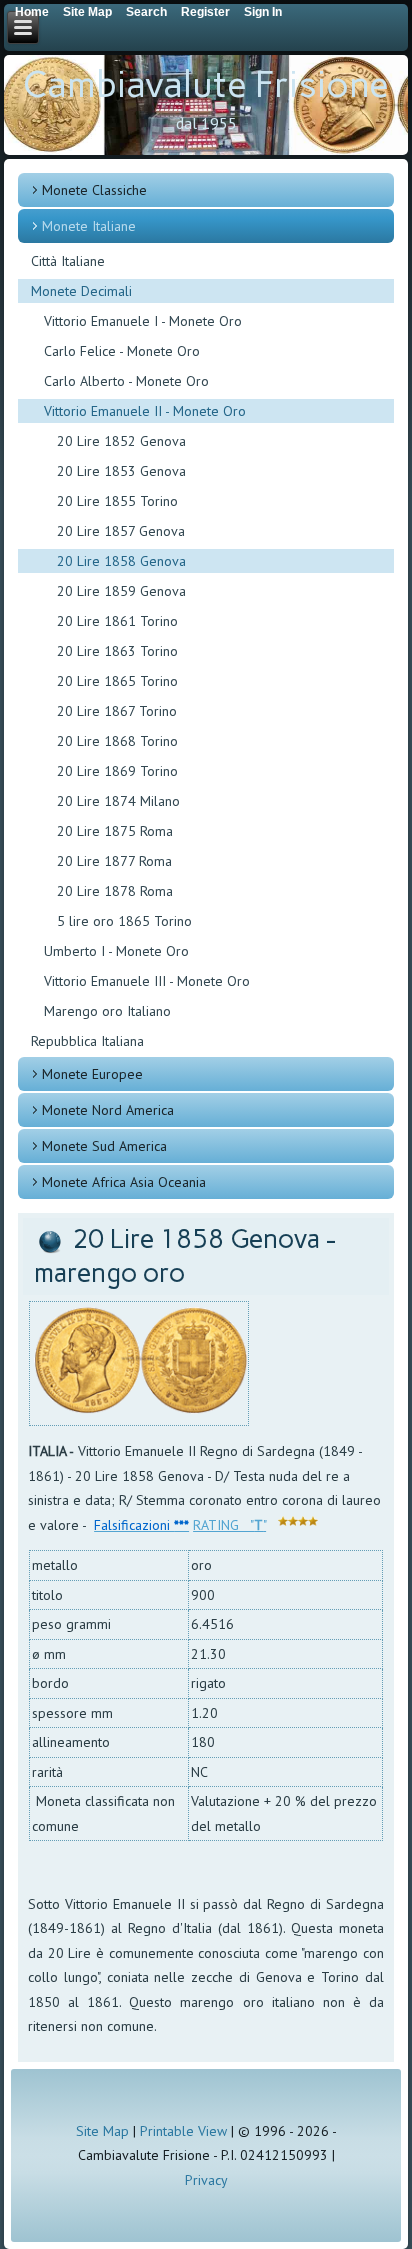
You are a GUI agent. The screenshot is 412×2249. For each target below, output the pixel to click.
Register (205, 12)
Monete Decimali (81, 291)
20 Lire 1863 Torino (117, 651)
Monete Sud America (104, 1146)
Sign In (263, 12)
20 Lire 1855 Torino (117, 501)
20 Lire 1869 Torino (117, 771)
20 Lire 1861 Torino (117, 621)
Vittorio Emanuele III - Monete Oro (147, 981)
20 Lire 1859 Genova (121, 591)
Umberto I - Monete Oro (116, 951)
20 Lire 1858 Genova (121, 561)
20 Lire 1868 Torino (117, 741)
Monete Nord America (108, 1110)
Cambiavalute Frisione (206, 84)
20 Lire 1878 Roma (115, 891)
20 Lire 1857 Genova (121, 531)
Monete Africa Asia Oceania (124, 1182)
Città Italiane (68, 261)
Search (146, 12)
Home (32, 12)
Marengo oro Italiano (107, 1011)
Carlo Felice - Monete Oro (122, 351)
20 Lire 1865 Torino (117, 681)
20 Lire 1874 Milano (118, 801)
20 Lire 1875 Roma (115, 831)
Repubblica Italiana (87, 1041)
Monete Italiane (89, 226)
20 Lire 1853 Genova (121, 471)
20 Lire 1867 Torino (117, 711)
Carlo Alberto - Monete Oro (126, 381)
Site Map (102, 2131)
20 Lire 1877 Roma (114, 861)
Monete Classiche (94, 190)
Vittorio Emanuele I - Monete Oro (143, 321)
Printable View (183, 2131)
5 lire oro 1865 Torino (124, 921)
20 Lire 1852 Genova (121, 441)
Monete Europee (92, 1074)
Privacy (206, 2180)
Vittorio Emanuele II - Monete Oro (145, 411)
